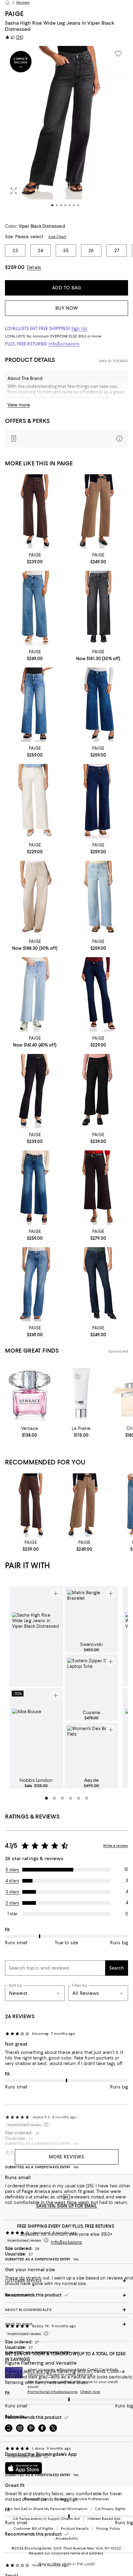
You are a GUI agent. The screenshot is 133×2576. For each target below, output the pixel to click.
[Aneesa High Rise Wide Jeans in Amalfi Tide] (98, 705)
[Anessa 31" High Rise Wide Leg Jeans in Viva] (35, 705)
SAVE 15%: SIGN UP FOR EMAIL (67, 2206)
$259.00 (15, 267)
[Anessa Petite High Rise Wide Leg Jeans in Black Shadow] (98, 1091)
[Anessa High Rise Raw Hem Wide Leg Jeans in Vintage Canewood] (98, 511)
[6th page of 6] (87, 1798)
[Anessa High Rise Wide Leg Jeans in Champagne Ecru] (35, 801)
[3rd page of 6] (62, 1798)
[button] (66, 131)
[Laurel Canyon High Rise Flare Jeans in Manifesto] (98, 994)
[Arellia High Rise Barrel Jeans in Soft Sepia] (35, 898)
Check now (90, 2392)
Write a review (116, 1846)
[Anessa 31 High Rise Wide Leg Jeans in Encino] (35, 608)
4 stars (12, 1881)
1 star (13, 1914)
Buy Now (67, 308)
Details (34, 267)
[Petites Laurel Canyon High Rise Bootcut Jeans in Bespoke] (98, 1284)
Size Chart (57, 237)
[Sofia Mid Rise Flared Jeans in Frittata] (35, 1284)
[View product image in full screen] (14, 191)
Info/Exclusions (64, 344)
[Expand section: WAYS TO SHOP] (66, 2324)
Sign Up (79, 329)
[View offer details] (66, 439)
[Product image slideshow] (66, 131)
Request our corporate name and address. (66, 2553)
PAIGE (14, 14)
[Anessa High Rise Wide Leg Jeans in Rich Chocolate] (35, 511)
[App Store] (24, 2468)
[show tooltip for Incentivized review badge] (45, 2240)
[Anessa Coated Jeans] (98, 1188)
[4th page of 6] (71, 1798)
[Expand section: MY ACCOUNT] (66, 2295)
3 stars (13, 1892)
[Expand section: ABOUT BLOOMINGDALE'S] (66, 2310)
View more (19, 405)
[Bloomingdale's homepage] (7, 2)
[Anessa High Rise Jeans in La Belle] (35, 994)
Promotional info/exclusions (53, 2392)
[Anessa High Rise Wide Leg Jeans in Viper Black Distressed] (98, 608)
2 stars (13, 1903)
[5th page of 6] (79, 1798)
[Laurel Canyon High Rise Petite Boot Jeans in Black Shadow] (35, 1091)
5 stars (13, 1870)
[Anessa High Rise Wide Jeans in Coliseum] (98, 898)
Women (23, 2)
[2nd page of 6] (54, 1798)
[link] (35, 558)
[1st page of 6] (46, 1798)
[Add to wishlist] (118, 54)
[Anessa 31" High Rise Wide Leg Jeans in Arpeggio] (35, 1188)
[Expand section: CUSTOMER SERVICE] (66, 2281)
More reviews (67, 2157)
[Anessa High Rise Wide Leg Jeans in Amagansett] (98, 801)
